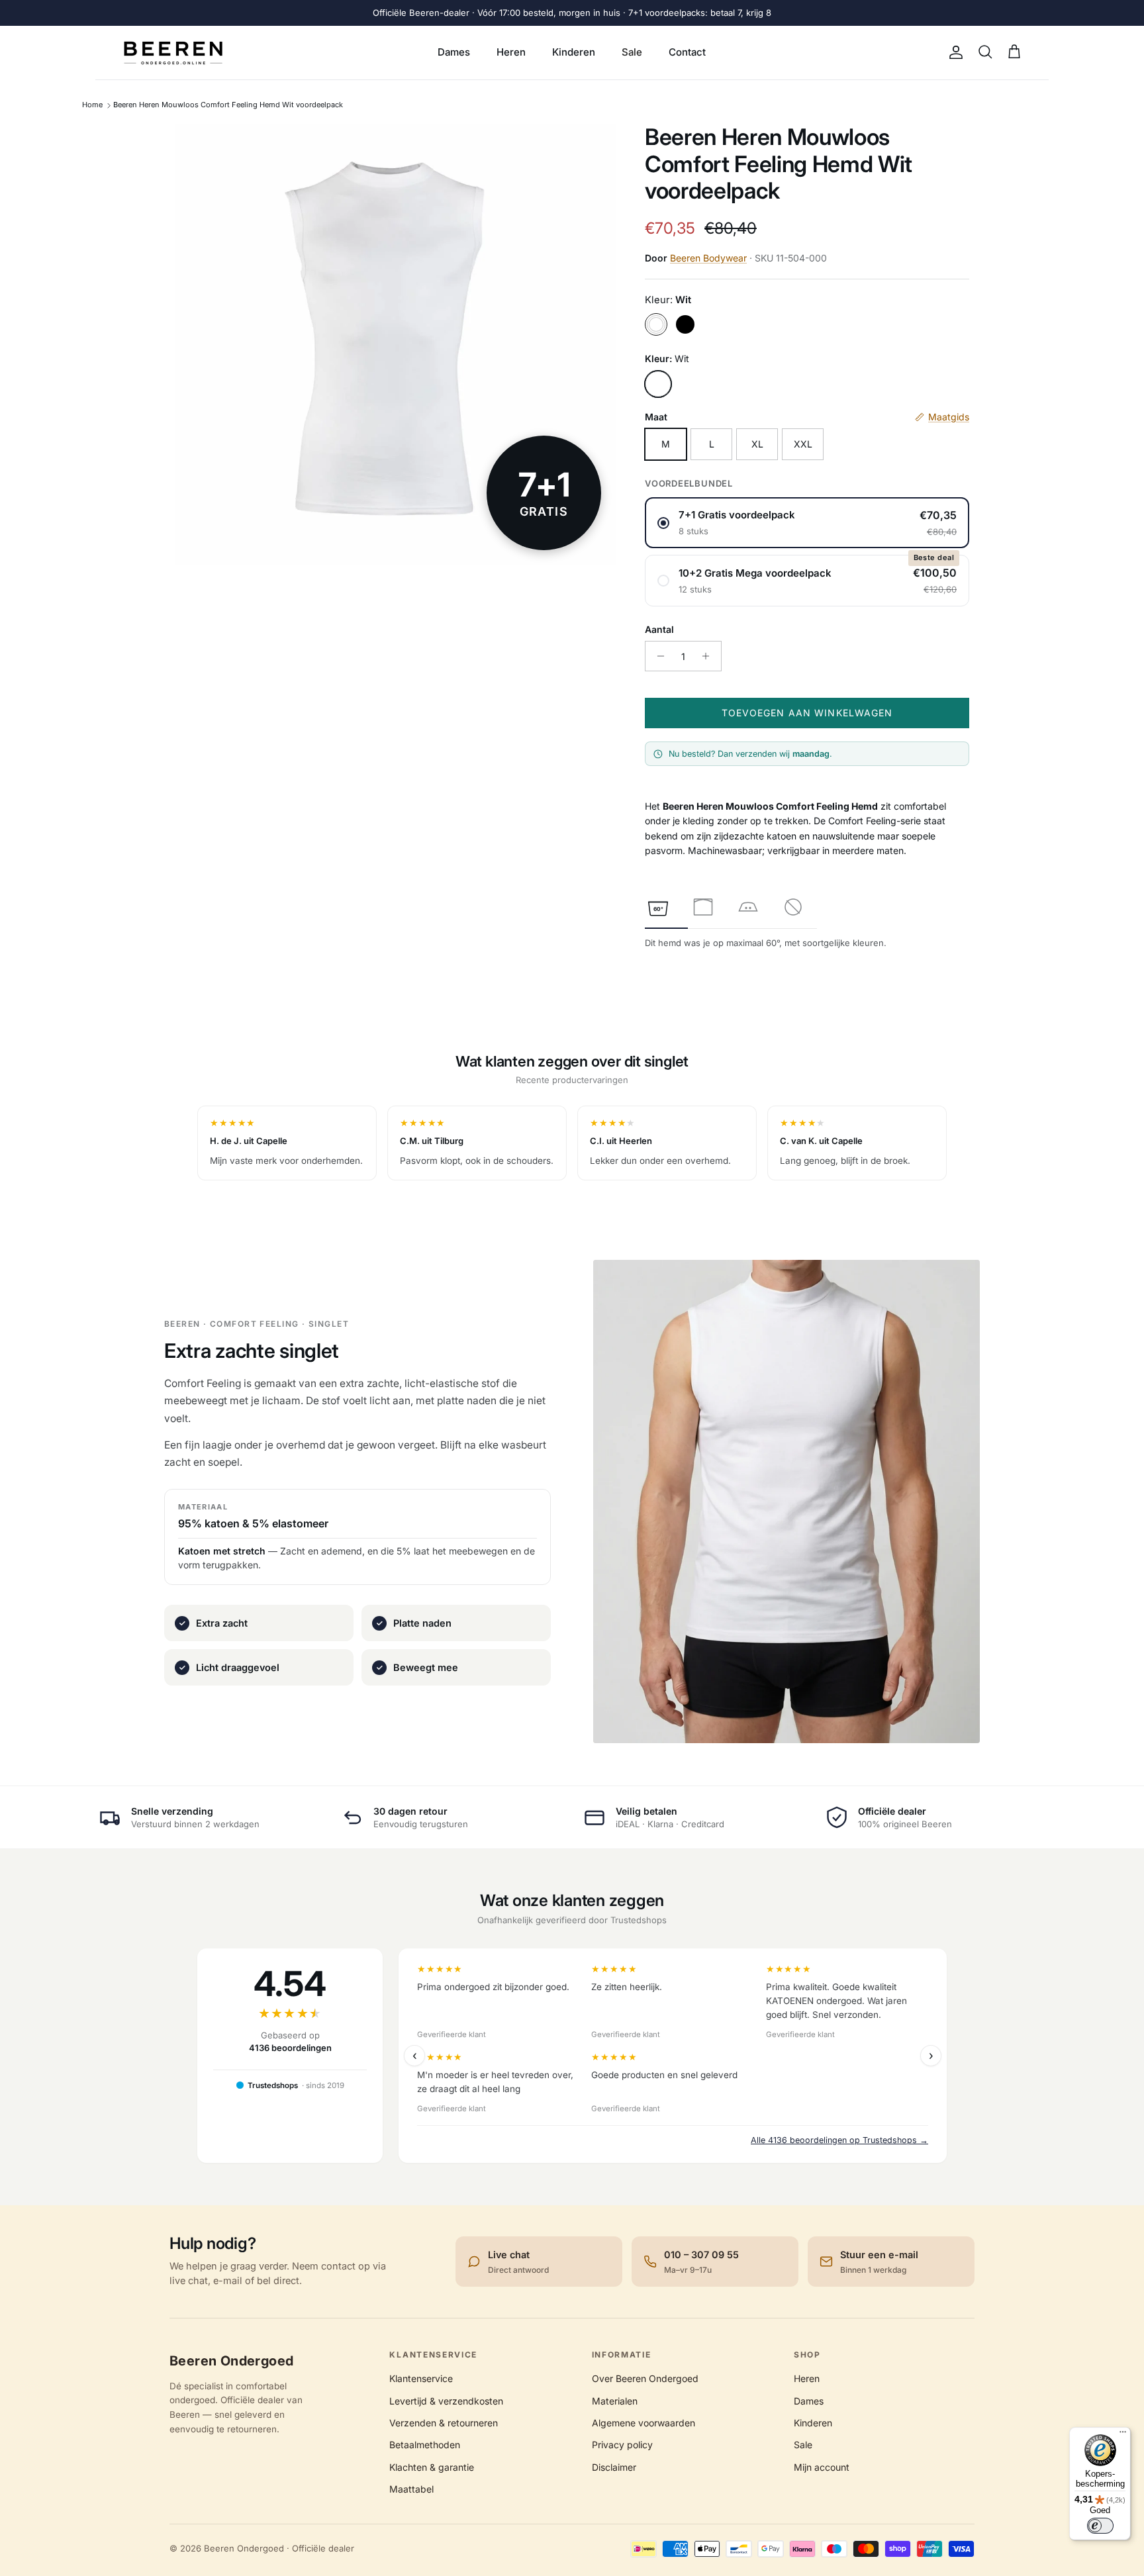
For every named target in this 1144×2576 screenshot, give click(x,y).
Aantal (659, 629)
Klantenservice (421, 2378)
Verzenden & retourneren (444, 2423)
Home (92, 105)
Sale (632, 52)
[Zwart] (685, 324)
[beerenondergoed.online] (173, 53)
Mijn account (822, 2467)
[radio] (807, 523)
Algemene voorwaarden (643, 2423)
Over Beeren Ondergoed (645, 2378)
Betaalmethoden (425, 2445)
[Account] (953, 52)
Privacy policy (622, 2445)
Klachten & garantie (432, 2467)
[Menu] (1123, 2435)
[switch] (1100, 2526)
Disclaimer (614, 2467)
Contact (687, 52)
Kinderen (574, 52)
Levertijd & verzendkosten (446, 2401)
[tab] (658, 907)
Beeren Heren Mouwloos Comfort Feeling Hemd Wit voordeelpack (228, 105)
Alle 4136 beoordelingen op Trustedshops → (839, 2140)
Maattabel (411, 2489)
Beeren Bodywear (708, 258)
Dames (454, 52)
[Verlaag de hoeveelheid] (657, 656)
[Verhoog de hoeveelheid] (709, 656)
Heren (511, 52)
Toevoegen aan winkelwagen (807, 713)
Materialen (615, 2401)
